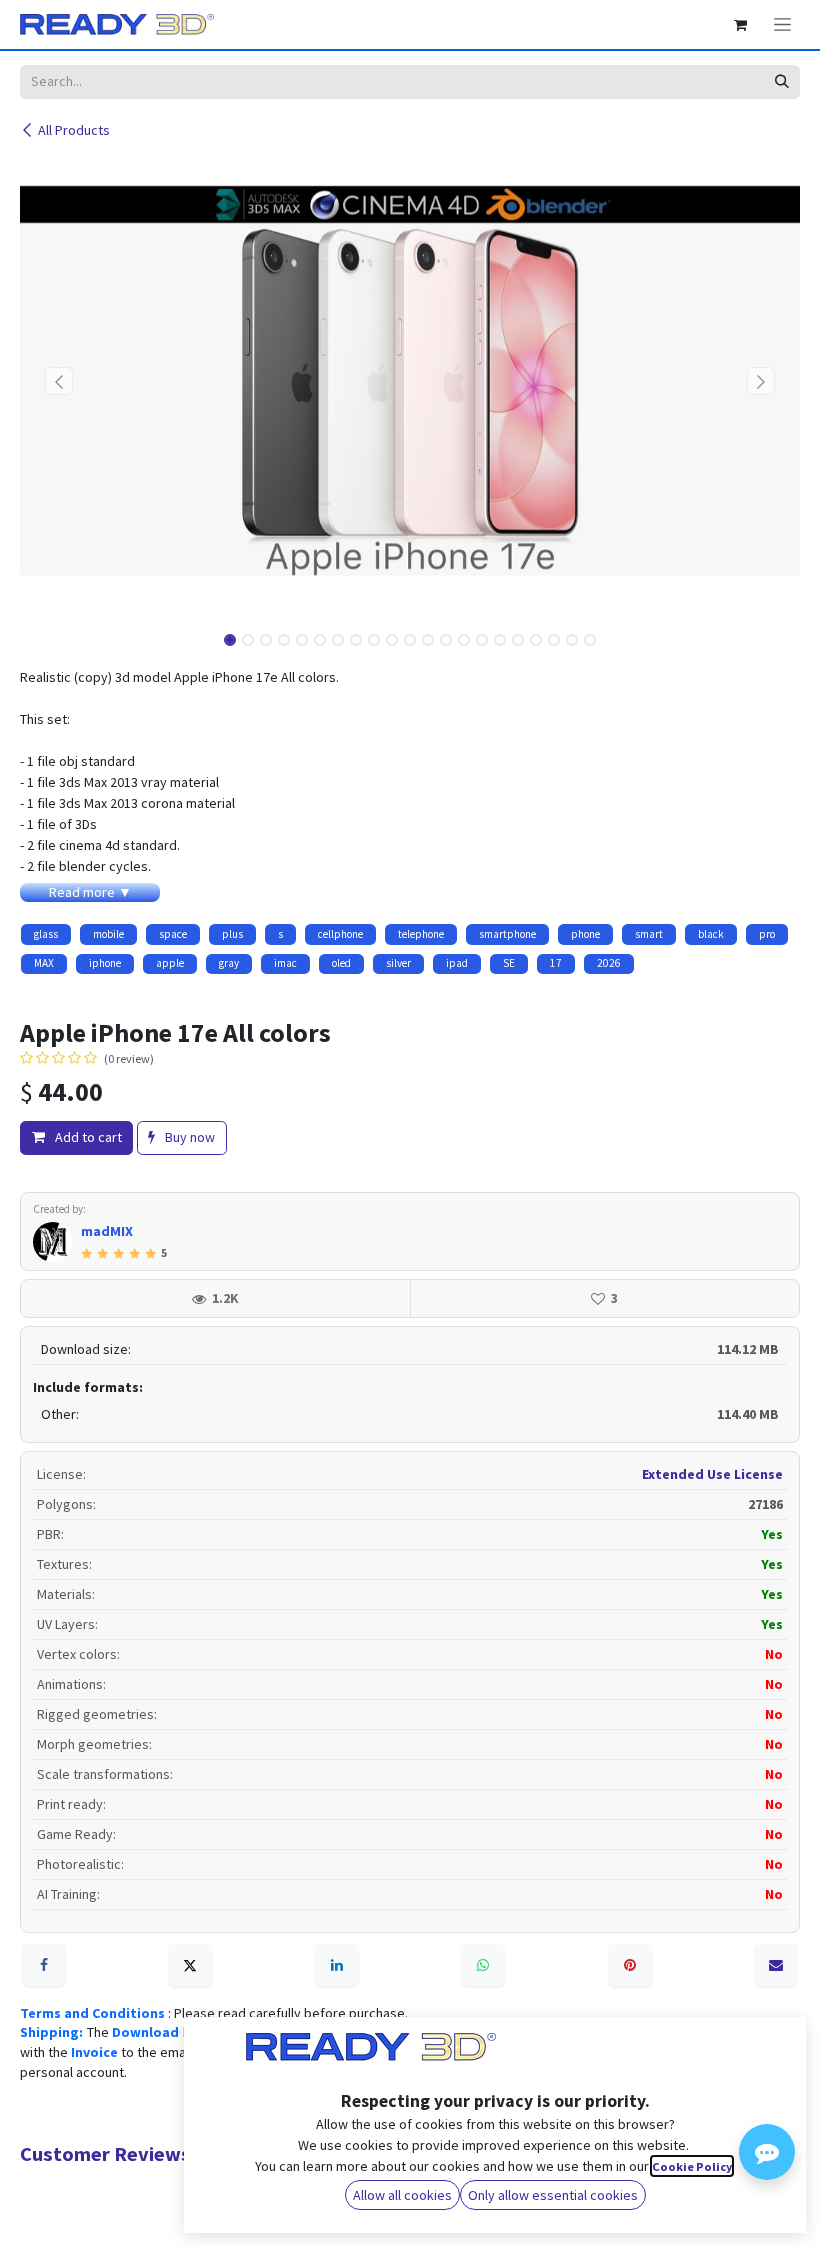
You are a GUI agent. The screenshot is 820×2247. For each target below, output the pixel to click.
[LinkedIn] (337, 1965)
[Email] (776, 1965)
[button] (59, 381)
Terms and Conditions (94, 2013)
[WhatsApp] (483, 1965)
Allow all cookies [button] (402, 2195)
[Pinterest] (630, 1965)
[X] (190, 1965)
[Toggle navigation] (782, 24)
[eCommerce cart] (740, 24)
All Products (74, 130)
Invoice (96, 2052)
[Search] (781, 82)
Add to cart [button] (87, 1137)
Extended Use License (712, 1474)
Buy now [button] (188, 1137)
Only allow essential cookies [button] (553, 2195)
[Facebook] (44, 1965)
